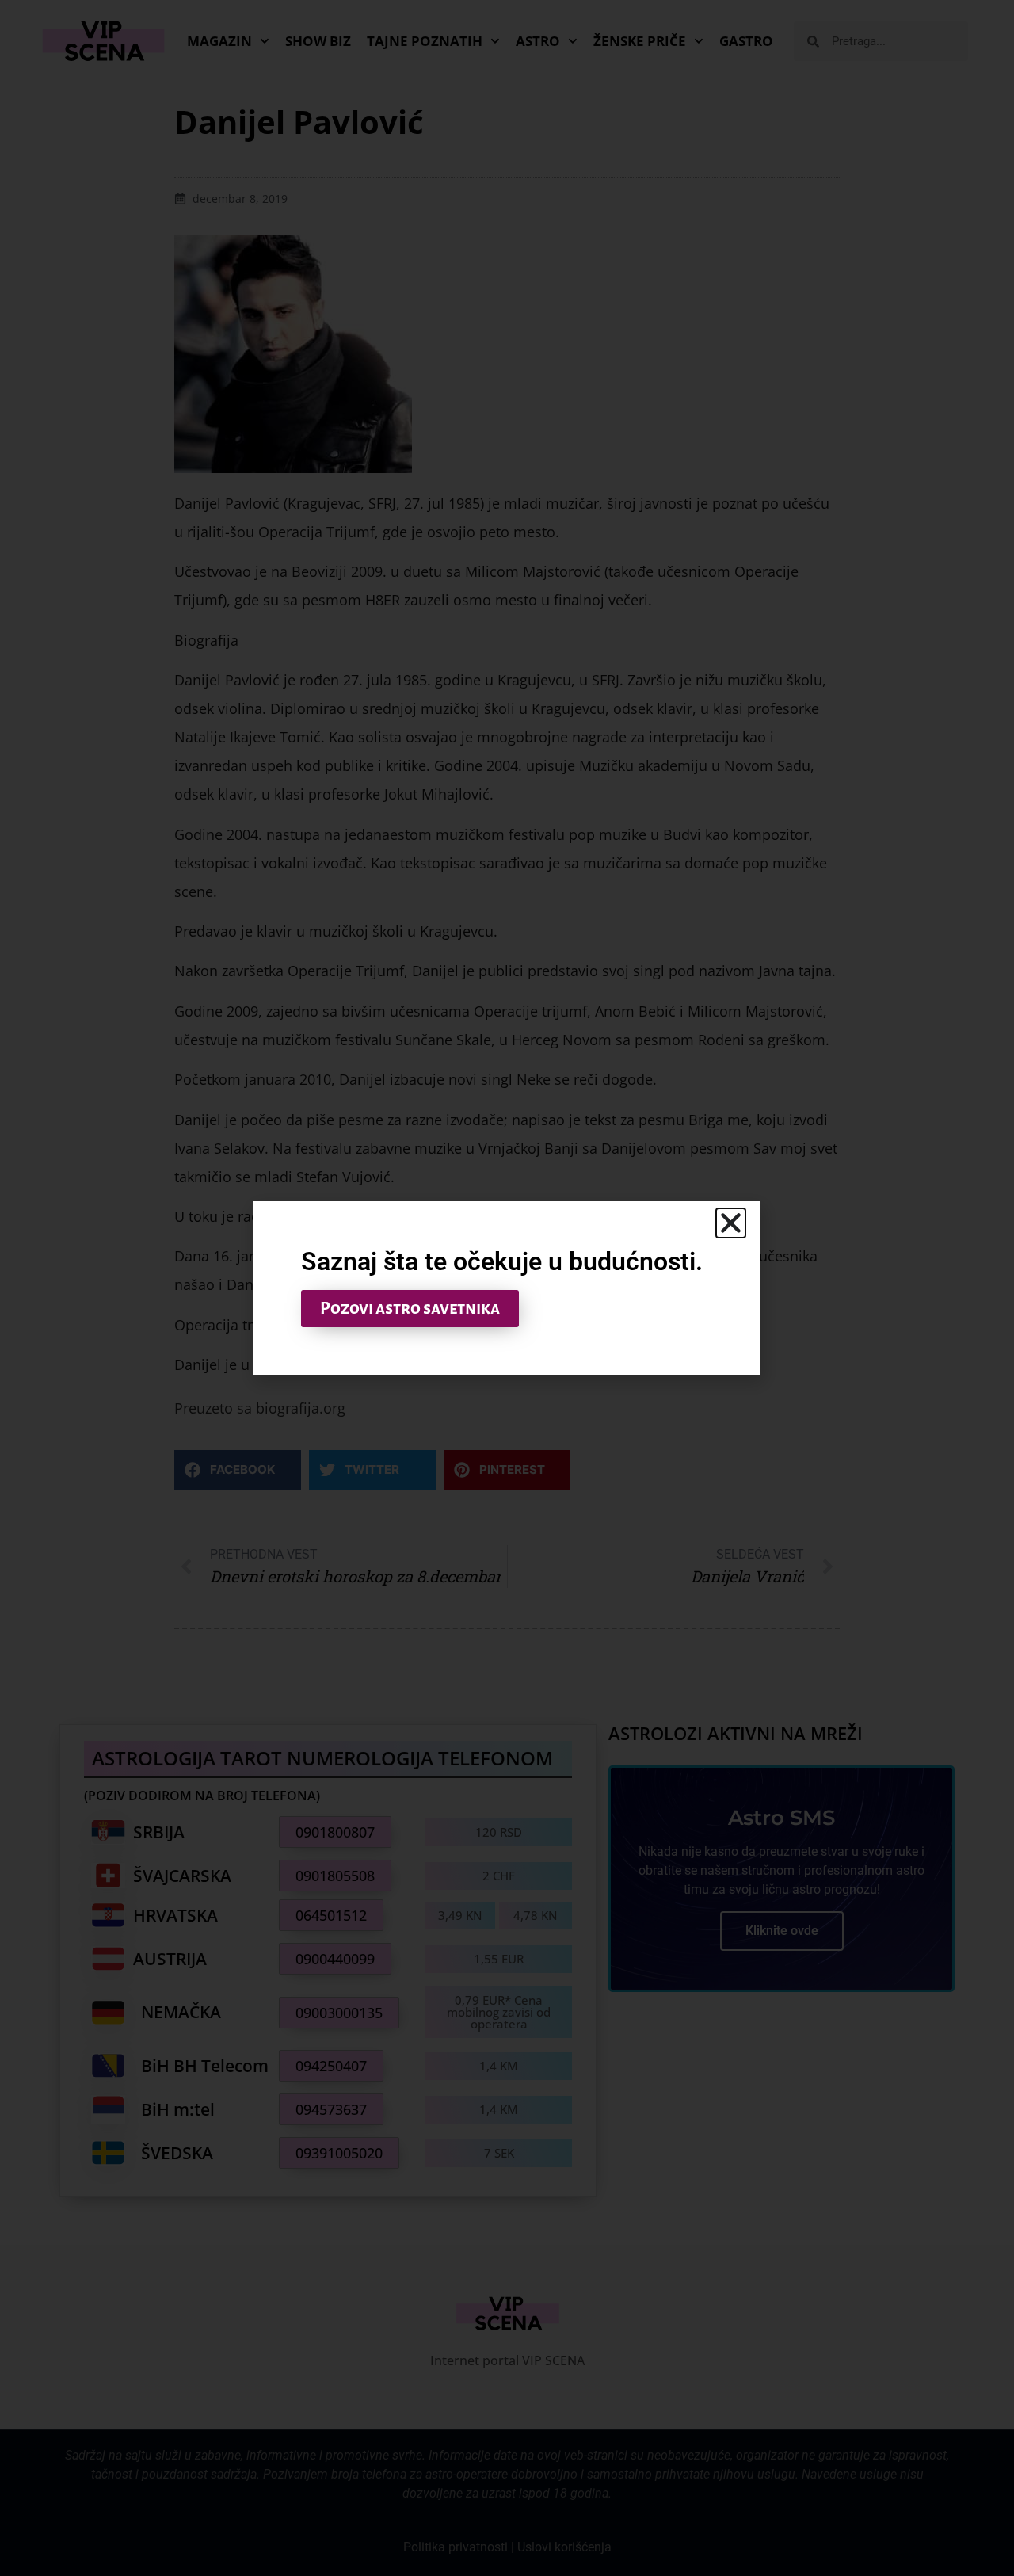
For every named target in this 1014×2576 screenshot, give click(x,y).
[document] (507, 1288)
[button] (731, 1223)
